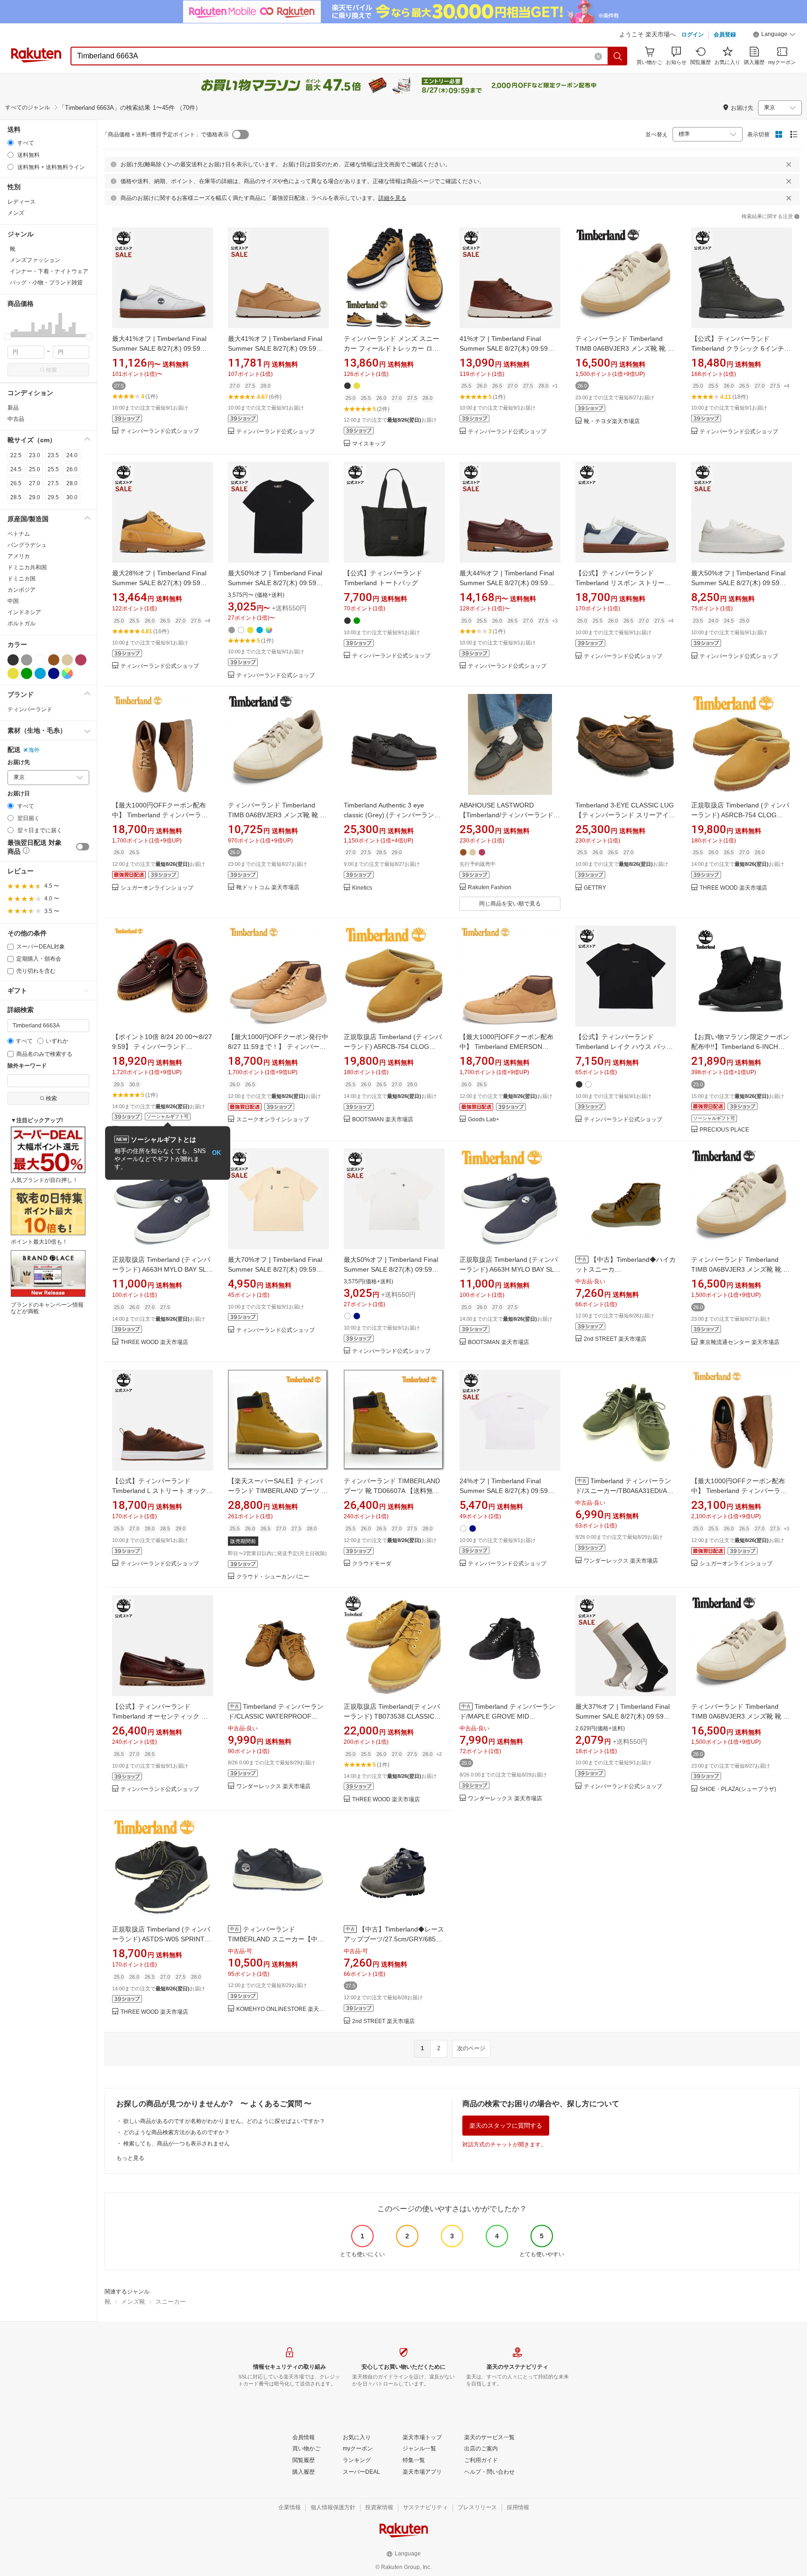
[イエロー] (13, 673)
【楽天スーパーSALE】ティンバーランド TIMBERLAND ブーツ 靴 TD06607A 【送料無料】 (278, 1491)
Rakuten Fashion (490, 888)
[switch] (83, 847)
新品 (13, 408)
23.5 (53, 455)
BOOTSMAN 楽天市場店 (383, 1120)
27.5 (53, 483)
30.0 (72, 497)
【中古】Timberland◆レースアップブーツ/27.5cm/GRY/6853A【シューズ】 (394, 1939)
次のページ (471, 2048)
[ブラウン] (54, 660)
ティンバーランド (30, 709)
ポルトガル (21, 623)
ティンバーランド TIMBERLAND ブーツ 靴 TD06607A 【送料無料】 (392, 1491)
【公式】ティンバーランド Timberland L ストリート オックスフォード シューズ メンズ (163, 1491)
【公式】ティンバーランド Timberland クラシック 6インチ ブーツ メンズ (738, 348)
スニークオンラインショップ (273, 1120)
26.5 (16, 483)
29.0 (35, 497)
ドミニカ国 (21, 579)
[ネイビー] (54, 673)
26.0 (72, 469)
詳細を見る (392, 198)
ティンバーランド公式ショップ (160, 431)
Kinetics (362, 888)
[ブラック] (13, 660)
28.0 (72, 483)
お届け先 (19, 762)
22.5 (16, 455)
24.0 (72, 455)
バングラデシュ (27, 545)
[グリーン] (27, 673)
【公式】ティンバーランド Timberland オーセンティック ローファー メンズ (160, 1716)
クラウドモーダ (372, 1564)
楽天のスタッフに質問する (506, 2126)
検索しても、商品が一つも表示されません (177, 2144)
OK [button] (216, 1153)
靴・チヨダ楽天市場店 (612, 421)
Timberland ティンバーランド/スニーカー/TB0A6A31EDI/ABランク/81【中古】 (623, 1491)
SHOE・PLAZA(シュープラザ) (738, 1789)
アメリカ (19, 556)
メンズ (16, 213)
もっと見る (130, 2158)
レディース (21, 202)
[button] (774, 35)
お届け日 (19, 794)
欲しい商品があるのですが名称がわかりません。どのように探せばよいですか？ (224, 2121)
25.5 (53, 469)
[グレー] (27, 660)
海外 (34, 750)
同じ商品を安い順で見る (510, 904)
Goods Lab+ (484, 1120)
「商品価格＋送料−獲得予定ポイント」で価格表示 (166, 134)
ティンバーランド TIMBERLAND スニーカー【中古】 (273, 1939)
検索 (51, 370)
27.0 (35, 483)
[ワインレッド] (81, 660)
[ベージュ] (67, 660)
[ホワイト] (40, 660)
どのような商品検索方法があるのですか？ (177, 2132)
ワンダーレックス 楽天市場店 (621, 1561)
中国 (13, 601)
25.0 (35, 469)
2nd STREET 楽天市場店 (615, 1339)
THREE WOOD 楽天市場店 (733, 888)
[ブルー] (40, 673)
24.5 (16, 469)
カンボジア (21, 590)
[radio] (11, 143)
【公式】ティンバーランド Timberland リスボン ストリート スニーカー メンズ (623, 583)
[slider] (8, 336)
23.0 (35, 455)
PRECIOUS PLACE (724, 1130)
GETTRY (595, 888)
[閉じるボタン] (789, 164)
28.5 (16, 497)
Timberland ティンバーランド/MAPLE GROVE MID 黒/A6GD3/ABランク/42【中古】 (507, 1716)
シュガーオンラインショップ (157, 888)
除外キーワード (27, 1066)
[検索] (618, 56)
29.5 (53, 497)
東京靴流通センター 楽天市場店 (740, 1342)
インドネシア (24, 612)
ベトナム (19, 534)
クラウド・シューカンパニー (273, 1577)
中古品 (16, 419)
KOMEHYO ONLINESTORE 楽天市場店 (283, 2009)
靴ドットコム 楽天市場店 (268, 888)
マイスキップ (369, 444)
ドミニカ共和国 (27, 567)
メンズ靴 (133, 2302)
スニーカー (171, 2302)
